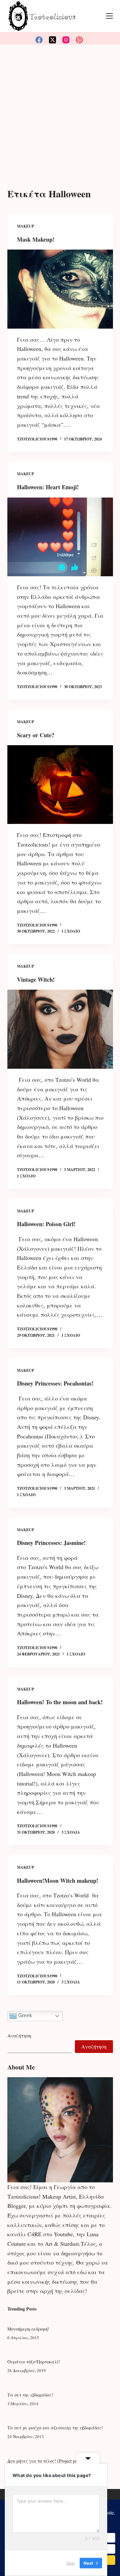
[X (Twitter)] (52, 40)
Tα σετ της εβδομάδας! (30, 2395)
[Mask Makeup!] (60, 289)
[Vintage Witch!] (60, 1029)
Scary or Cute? (36, 735)
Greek (24, 2016)
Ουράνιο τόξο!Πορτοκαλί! (34, 2362)
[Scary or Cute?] (60, 785)
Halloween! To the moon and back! (60, 1702)
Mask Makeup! (36, 239)
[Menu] (109, 16)
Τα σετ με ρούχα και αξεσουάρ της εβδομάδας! (55, 2428)
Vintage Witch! (36, 979)
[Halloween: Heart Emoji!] (60, 537)
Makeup (25, 226)
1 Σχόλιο (71, 931)
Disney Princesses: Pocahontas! (55, 1383)
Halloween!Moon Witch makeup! (58, 1881)
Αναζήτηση (19, 2035)
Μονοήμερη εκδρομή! (28, 2329)
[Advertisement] (60, 108)
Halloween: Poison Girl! (46, 1224)
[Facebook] (39, 40)
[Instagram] (66, 40)
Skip (70, 2563)
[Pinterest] (79, 40)
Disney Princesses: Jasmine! (51, 1543)
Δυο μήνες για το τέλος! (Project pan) (44, 2461)
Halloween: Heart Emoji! (48, 487)
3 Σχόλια (71, 1832)
